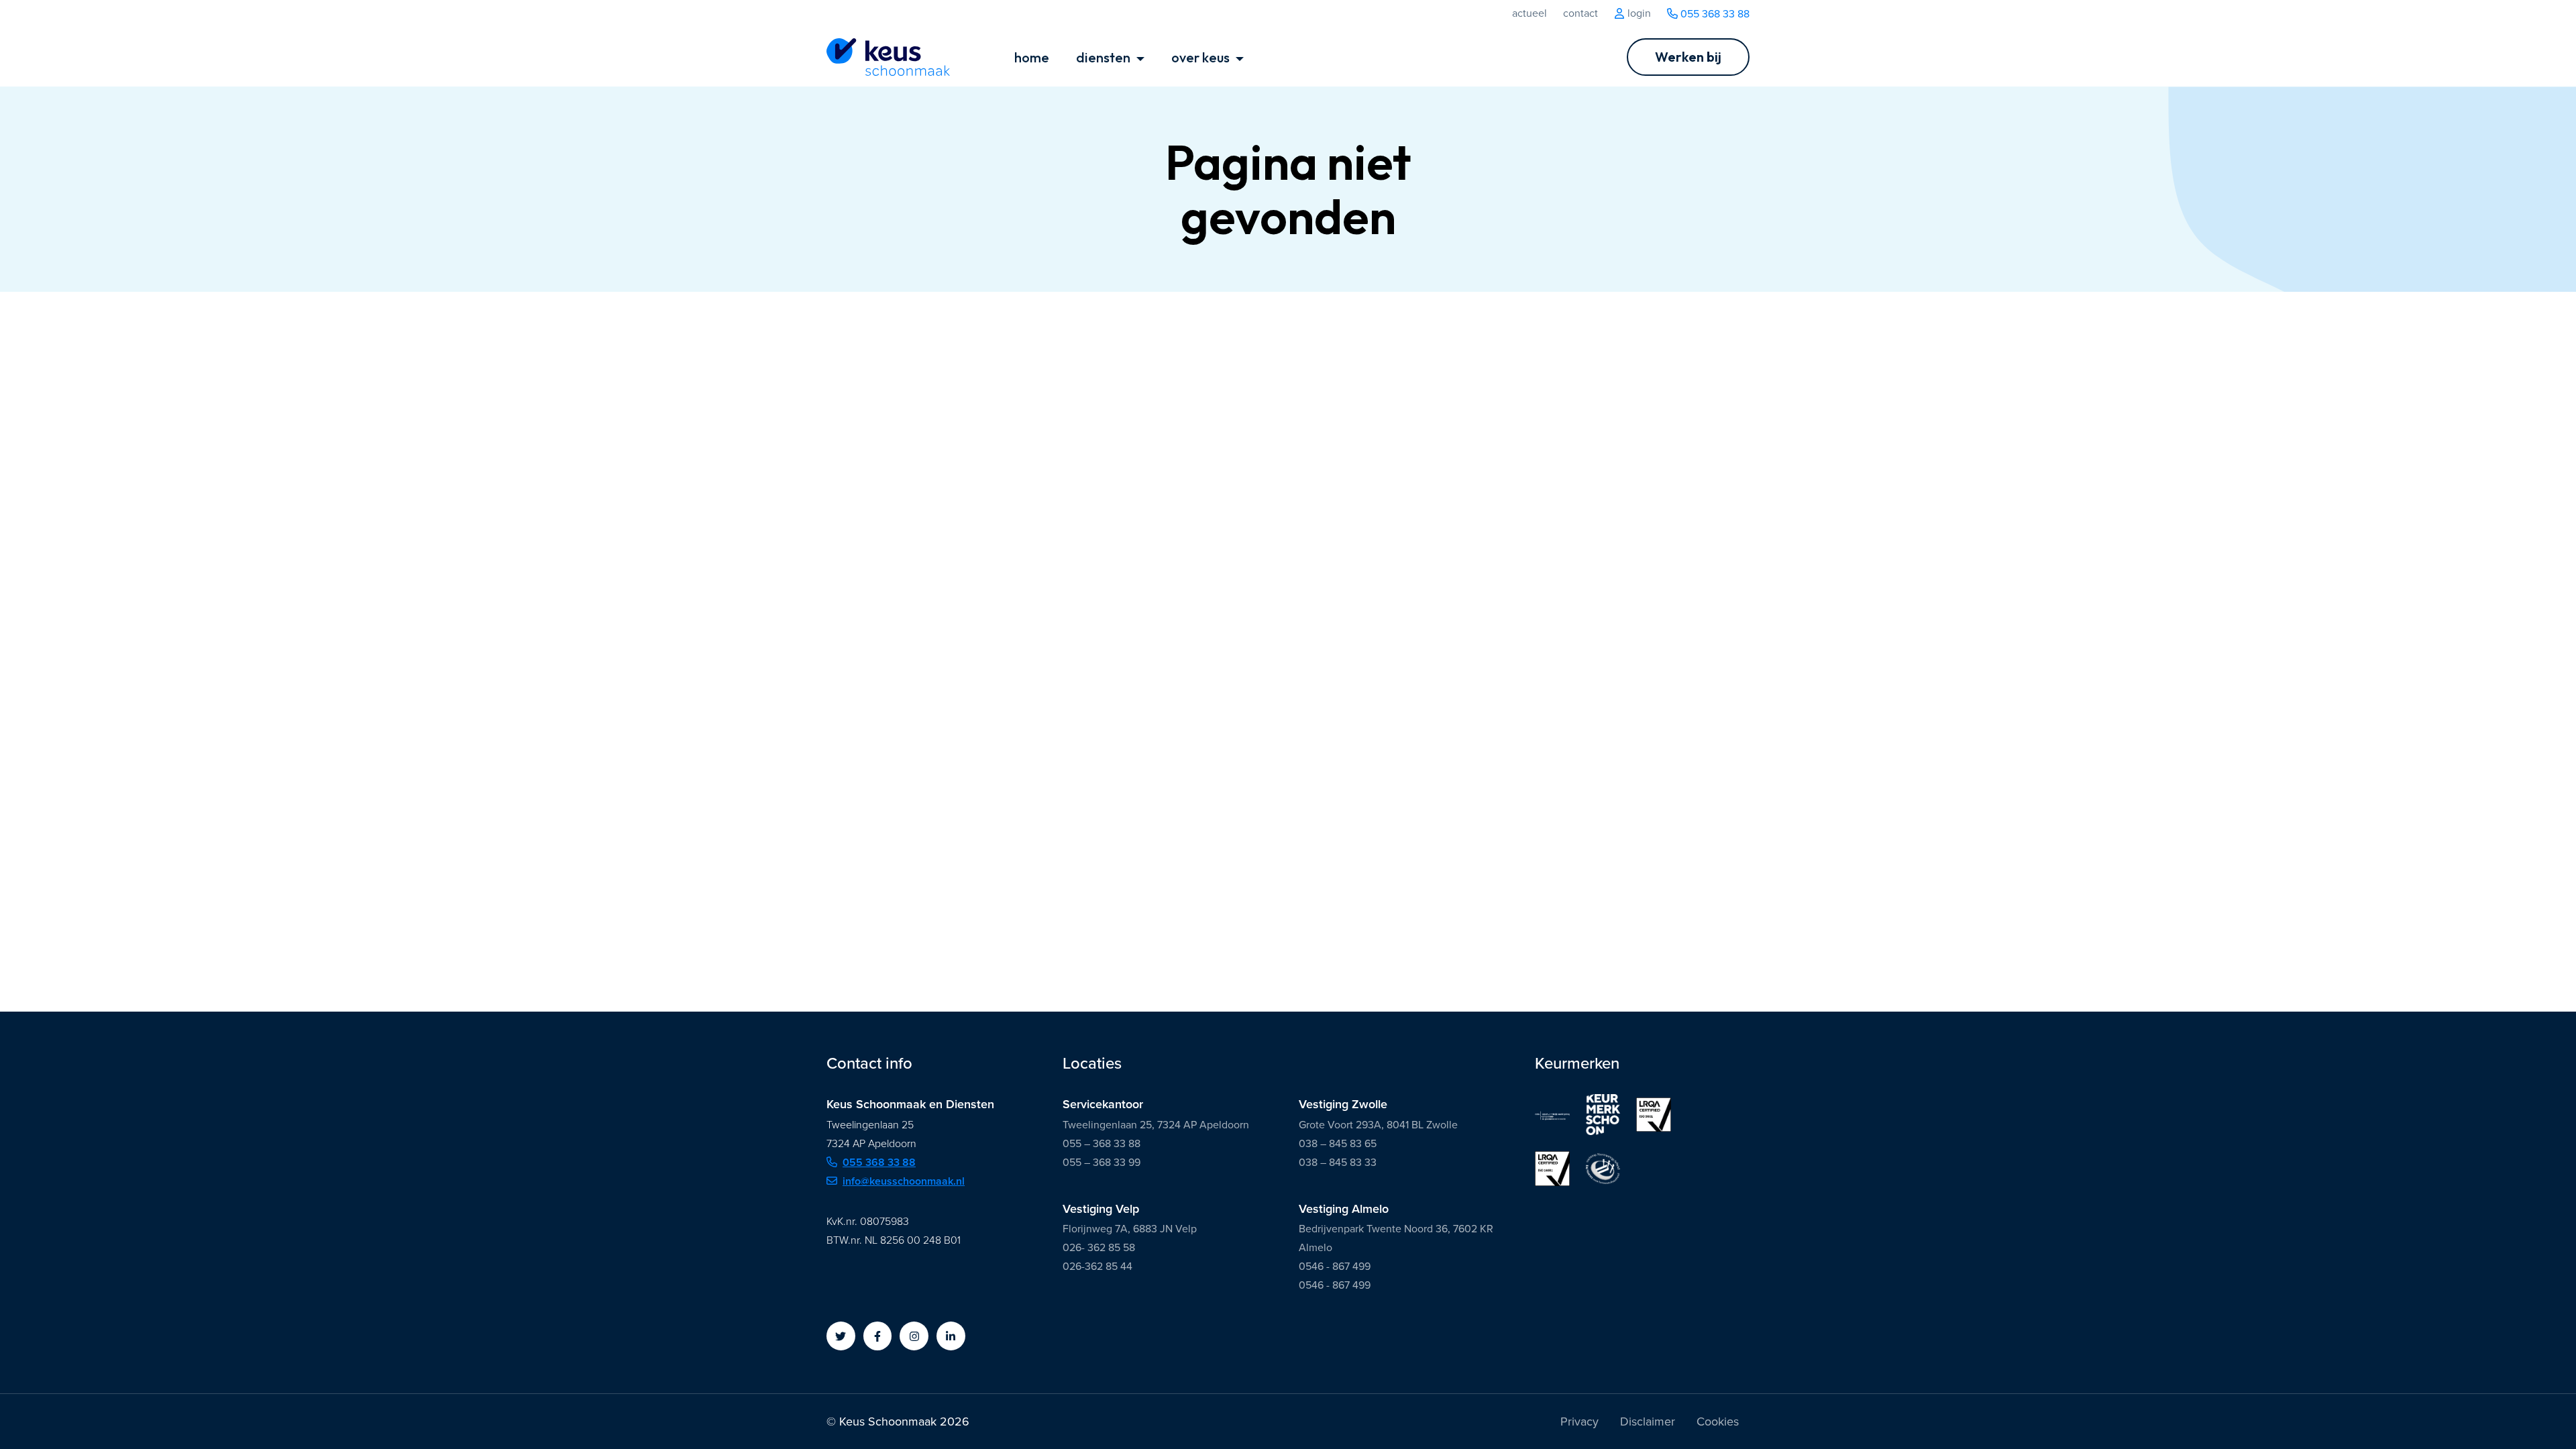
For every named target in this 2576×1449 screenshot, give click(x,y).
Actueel (1529, 13)
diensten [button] (1105, 57)
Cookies (1718, 1421)
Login (1638, 13)
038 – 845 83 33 (1338, 1162)
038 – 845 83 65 (1338, 1143)
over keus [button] (1202, 57)
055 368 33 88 (1714, 14)
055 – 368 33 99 (1102, 1162)
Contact (1580, 13)
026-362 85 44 (1097, 1266)
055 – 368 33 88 (1102, 1143)
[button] (841, 1336)
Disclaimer (1648, 1421)
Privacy (1579, 1421)
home (1032, 57)
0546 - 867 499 (1335, 1266)
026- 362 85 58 (1099, 1247)
